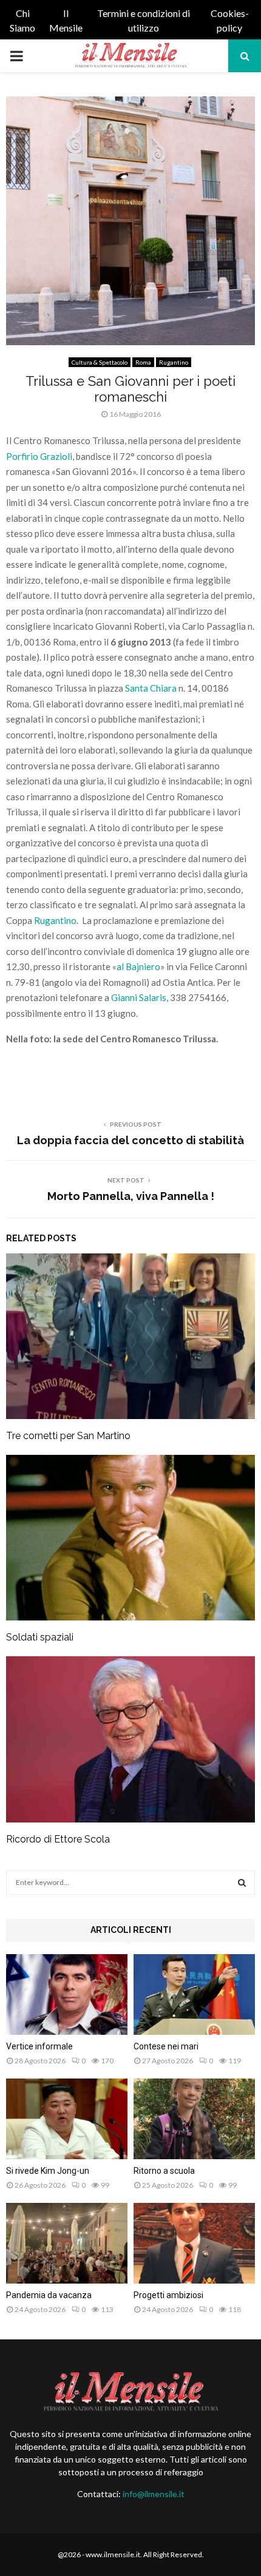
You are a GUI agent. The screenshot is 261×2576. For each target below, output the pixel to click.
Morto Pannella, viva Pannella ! (131, 1196)
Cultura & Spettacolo (100, 362)
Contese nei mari (166, 2046)
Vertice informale (39, 2046)
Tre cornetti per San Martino (68, 1436)
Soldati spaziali (40, 1637)
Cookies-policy (230, 20)
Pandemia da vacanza (49, 2295)
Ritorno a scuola (164, 2171)
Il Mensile (66, 20)
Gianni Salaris (139, 997)
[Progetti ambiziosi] (194, 2243)
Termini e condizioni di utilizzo (144, 20)
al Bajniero (138, 966)
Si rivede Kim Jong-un (48, 2171)
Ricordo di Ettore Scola (58, 1839)
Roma (143, 362)
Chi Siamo (22, 20)
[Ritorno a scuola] (194, 2119)
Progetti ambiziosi (168, 2295)
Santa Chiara (150, 688)
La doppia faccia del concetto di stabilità (130, 1140)
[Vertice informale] (67, 1994)
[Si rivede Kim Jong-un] (67, 2119)
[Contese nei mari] (194, 1994)
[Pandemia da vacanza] (67, 2243)
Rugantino (174, 362)
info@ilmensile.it (154, 2494)
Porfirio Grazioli (39, 456)
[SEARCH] (242, 1883)
